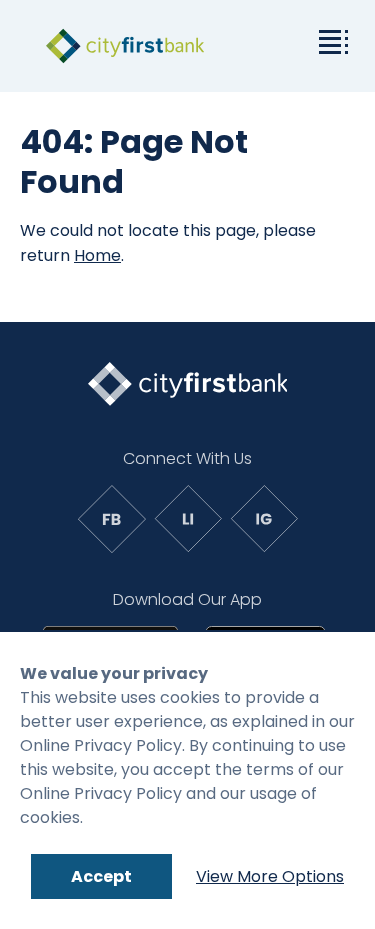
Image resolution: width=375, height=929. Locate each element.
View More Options (270, 876)
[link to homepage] (125, 46)
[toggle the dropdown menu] (330, 40)
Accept (101, 876)
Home (97, 255)
